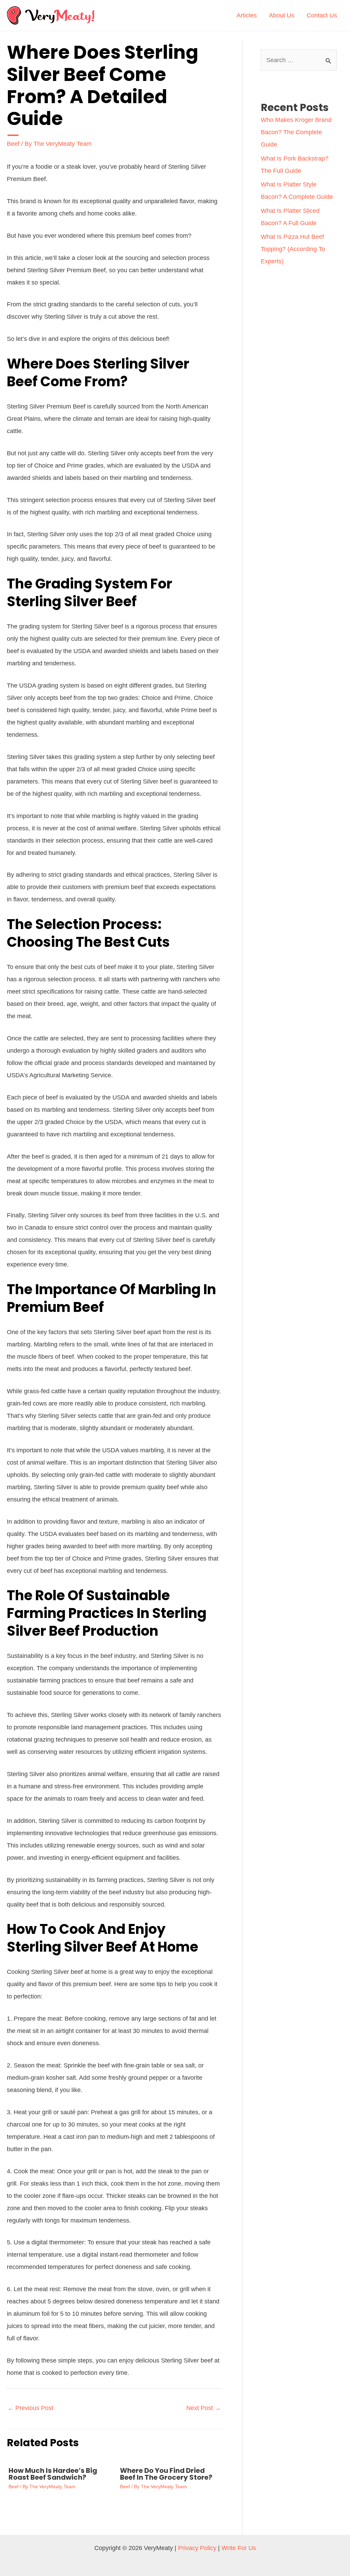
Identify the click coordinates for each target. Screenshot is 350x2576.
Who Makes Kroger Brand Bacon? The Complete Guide (296, 132)
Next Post (204, 2408)
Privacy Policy (197, 2548)
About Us (282, 15)
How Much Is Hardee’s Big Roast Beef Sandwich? (53, 2474)
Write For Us (239, 2548)
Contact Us (322, 15)
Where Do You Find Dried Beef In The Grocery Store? (166, 2474)
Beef (13, 144)
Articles (247, 15)
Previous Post (30, 2408)
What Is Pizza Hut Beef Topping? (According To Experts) (293, 249)
